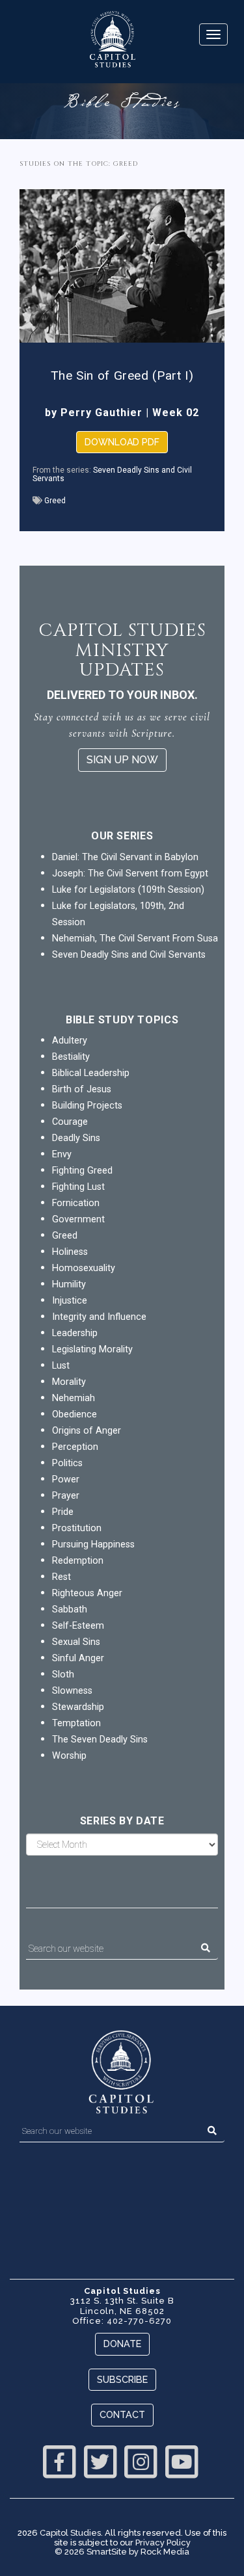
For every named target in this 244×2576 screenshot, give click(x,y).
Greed (55, 501)
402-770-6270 (139, 2321)
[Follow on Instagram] (141, 2460)
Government (78, 1219)
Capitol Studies (70, 2533)
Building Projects (87, 1106)
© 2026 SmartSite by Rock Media (122, 2552)
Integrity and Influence (99, 1317)
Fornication (76, 1203)
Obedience (75, 1414)
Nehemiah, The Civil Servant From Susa (135, 939)
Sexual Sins (76, 1642)
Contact (122, 2414)
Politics (67, 1463)
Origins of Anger (87, 1431)
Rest (61, 1577)
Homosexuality (84, 1268)
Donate (122, 2344)
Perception (75, 1447)
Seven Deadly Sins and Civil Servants (112, 474)
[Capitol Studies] (112, 40)
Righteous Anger (87, 1593)
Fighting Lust (78, 1187)
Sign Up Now (122, 760)
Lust (61, 1366)
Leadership (75, 1333)
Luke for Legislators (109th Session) (128, 890)
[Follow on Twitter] (100, 2460)
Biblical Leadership (91, 1073)
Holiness (70, 1252)
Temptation (76, 1723)
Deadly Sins (76, 1138)
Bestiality (71, 1057)
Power (66, 1479)
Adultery (70, 1041)
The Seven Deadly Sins (100, 1740)
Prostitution (77, 1528)
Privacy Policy (163, 2543)
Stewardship (78, 1707)
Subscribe (122, 2379)
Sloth (63, 1675)
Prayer (66, 1496)
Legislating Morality (92, 1349)
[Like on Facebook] (59, 2460)
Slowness (72, 1691)
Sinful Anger (78, 1658)
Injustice (70, 1301)
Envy (62, 1154)
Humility (69, 1284)
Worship (69, 1756)
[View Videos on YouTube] (182, 2460)
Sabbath (70, 1610)
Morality (69, 1382)
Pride (63, 1512)
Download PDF (122, 442)
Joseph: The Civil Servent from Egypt (130, 874)
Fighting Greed (82, 1171)
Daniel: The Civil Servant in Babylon (125, 857)
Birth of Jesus (82, 1089)
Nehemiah (74, 1398)
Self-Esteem (78, 1626)
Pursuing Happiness (93, 1544)
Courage (70, 1122)
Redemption (78, 1561)
